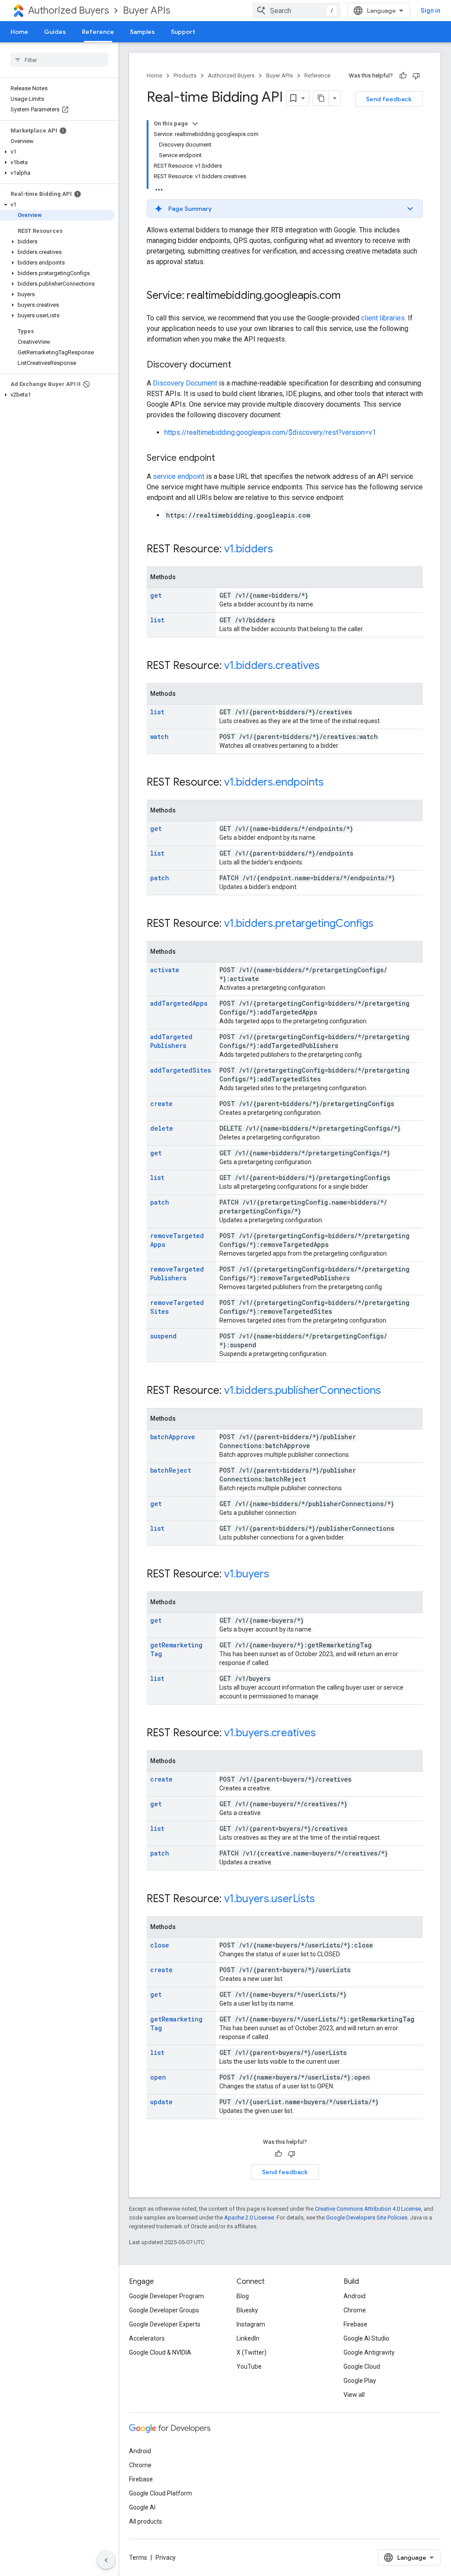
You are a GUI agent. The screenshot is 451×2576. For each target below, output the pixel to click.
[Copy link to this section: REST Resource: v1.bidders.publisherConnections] (390, 1391)
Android (355, 2296)
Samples (142, 32)
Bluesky (247, 2310)
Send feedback (389, 99)
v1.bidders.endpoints (274, 782)
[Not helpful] (416, 76)
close (160, 1945)
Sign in (431, 11)
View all (354, 2395)
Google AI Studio (366, 2338)
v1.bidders (249, 549)
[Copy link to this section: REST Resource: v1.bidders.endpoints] (333, 783)
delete (162, 1128)
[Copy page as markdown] (321, 98)
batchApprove (173, 1437)
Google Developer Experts (165, 2324)
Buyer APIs (146, 10)
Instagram (251, 2324)
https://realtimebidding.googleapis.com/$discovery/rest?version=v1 (270, 432)
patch (160, 878)
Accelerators (147, 2338)
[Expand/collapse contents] (195, 124)
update (161, 2102)
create (161, 1104)
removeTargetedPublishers (177, 1273)
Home (19, 32)
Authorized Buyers (68, 10)
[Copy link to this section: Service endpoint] (224, 459)
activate (165, 970)
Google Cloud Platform (161, 2493)
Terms (138, 2558)
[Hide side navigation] (106, 2560)
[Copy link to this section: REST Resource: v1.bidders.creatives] (329, 666)
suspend (163, 1336)
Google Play (360, 2381)
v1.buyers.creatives (270, 1733)
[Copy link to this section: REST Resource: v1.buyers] (278, 1575)
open (158, 2077)
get (156, 595)
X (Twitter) (251, 2352)
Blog (243, 2296)
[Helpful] (403, 76)
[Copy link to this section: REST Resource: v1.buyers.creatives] (325, 1734)
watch (159, 737)
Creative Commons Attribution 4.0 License (368, 2209)
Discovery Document (185, 383)
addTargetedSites (181, 1070)
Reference (98, 32)
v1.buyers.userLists (270, 1899)
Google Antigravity (369, 2352)
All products (146, 2521)
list (157, 620)
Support (183, 32)
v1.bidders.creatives (272, 665)
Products (185, 75)
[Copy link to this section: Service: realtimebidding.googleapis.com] (349, 296)
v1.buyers (247, 1574)
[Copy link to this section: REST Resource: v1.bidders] (282, 550)
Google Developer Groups (164, 2310)
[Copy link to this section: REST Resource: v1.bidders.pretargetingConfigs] (382, 924)
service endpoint (179, 476)
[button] (57, 152)
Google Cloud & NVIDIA (160, 2352)
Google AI (142, 2507)
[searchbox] (59, 60)
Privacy (166, 2558)
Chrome (355, 2310)
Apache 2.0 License (249, 2218)
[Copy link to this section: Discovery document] (240, 365)
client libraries (383, 318)
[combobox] (296, 11)
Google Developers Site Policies (367, 2218)
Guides (55, 32)
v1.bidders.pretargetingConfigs (299, 923)
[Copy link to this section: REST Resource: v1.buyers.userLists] (324, 1900)
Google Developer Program (166, 2296)
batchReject (171, 1470)
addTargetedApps (179, 1003)
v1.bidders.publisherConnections (303, 1390)
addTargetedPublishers (171, 1041)
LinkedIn (248, 2338)
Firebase (355, 2324)
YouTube (249, 2367)
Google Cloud (362, 2367)
